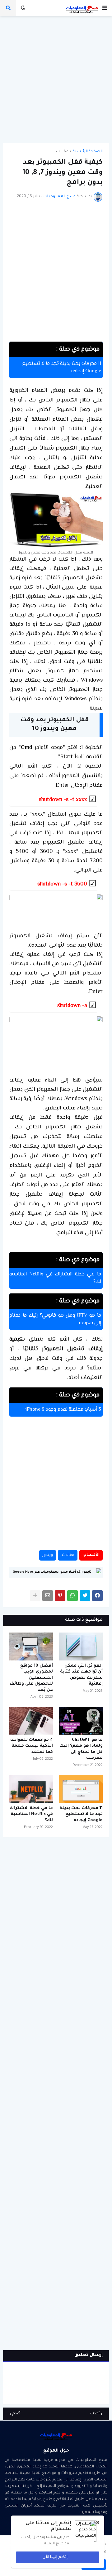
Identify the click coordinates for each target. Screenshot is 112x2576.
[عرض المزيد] (35, 1596)
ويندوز (48, 1555)
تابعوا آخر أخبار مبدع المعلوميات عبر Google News (52, 1572)
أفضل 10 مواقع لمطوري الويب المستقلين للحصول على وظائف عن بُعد (31, 1678)
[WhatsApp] (72, 1596)
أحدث (95, 2414)
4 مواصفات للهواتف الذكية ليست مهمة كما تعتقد (32, 1746)
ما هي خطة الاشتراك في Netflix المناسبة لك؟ (55, 1278)
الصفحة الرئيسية (88, 152)
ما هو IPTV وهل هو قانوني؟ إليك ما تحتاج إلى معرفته (55, 1319)
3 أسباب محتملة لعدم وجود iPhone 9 (63, 1410)
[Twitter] (85, 1596)
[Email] (48, 1596)
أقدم (16, 2414)
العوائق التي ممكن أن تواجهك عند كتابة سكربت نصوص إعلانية (81, 1675)
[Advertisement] (56, 80)
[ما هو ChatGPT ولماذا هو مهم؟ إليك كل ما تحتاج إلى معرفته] (81, 1721)
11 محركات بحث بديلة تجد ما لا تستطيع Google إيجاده (62, 368)
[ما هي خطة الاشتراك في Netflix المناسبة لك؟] (31, 1789)
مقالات (62, 152)
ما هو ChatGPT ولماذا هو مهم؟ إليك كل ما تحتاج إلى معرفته (81, 1749)
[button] (105, 8)
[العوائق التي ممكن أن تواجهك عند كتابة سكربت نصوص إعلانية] (81, 1646)
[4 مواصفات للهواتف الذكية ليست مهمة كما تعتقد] (31, 1721)
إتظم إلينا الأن (56, 2557)
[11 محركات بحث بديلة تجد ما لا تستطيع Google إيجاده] (81, 1789)
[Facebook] (97, 1596)
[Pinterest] (60, 1596)
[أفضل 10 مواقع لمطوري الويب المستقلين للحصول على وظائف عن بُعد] (31, 1646)
